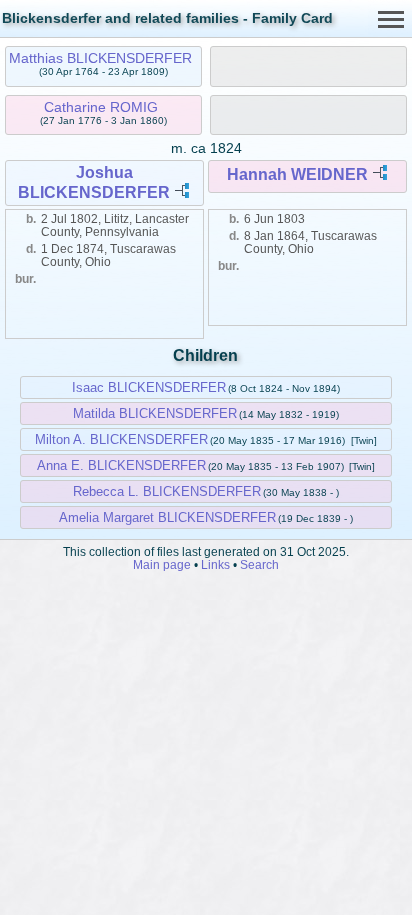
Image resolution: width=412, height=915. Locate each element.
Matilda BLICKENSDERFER (155, 413)
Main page (162, 564)
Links (215, 564)
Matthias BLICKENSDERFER (100, 58)
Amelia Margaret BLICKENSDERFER (167, 517)
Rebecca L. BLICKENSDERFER (167, 491)
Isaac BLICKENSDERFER (149, 387)
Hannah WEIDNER (297, 174)
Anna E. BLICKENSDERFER (121, 465)
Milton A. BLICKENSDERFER (121, 439)
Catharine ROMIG (101, 107)
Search (259, 564)
